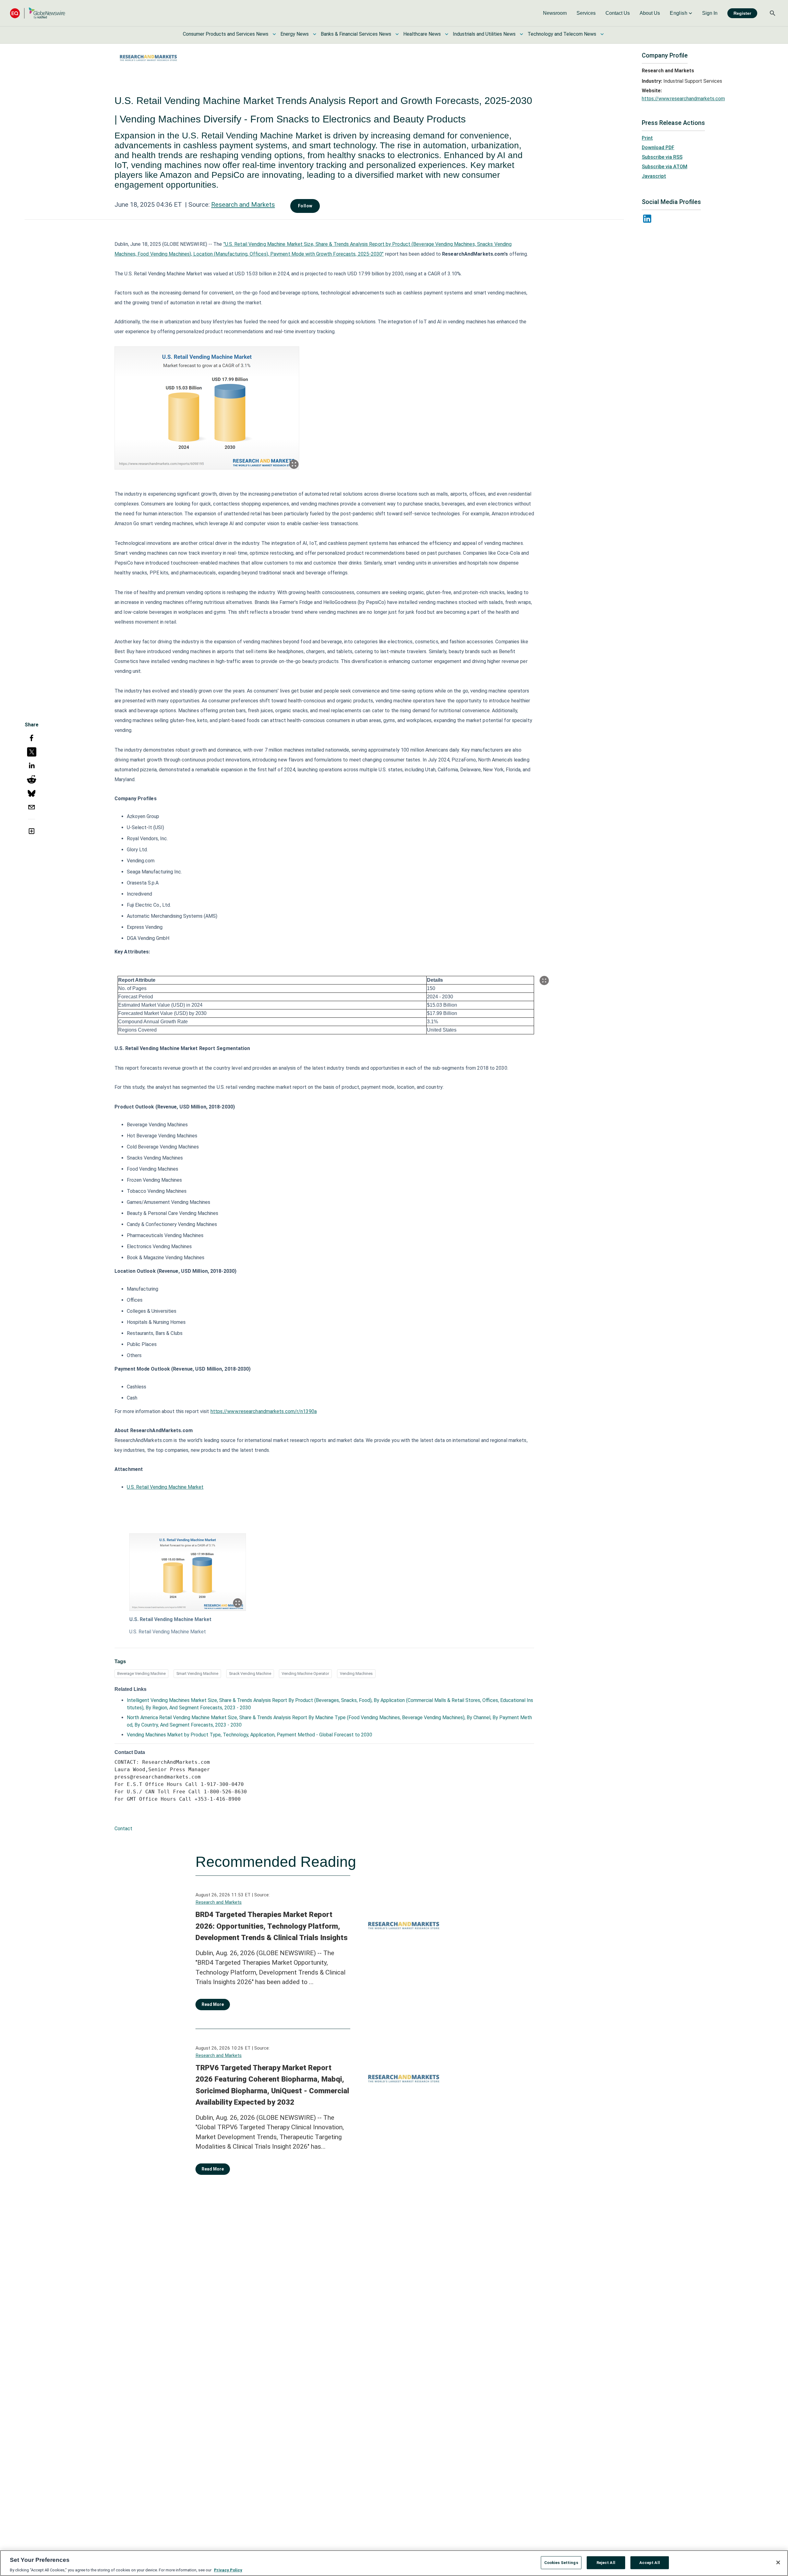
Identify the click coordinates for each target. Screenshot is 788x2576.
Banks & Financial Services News (356, 34)
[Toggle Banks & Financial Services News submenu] (397, 34)
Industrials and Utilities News (484, 34)
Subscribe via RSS (662, 157)
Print (647, 138)
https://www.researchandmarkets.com (683, 99)
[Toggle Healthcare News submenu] (447, 34)
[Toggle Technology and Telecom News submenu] (602, 34)
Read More (213, 2004)
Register (742, 13)
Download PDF (658, 148)
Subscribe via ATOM (665, 167)
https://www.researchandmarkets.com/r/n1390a (264, 1411)
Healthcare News (422, 34)
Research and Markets (243, 205)
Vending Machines (356, 1673)
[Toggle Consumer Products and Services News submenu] (274, 34)
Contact (123, 1829)
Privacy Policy (228, 2570)
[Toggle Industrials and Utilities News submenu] (521, 34)
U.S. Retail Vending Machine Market (165, 1487)
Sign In (710, 13)
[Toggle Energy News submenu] (315, 34)
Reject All (606, 2562)
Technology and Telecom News (562, 34)
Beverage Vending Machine (141, 1673)
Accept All (650, 2562)
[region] (394, 2563)
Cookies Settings (561, 2562)
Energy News (295, 34)
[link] (555, 13)
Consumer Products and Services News (226, 34)
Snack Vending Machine (250, 1673)
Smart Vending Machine (197, 1673)
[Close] (778, 2562)
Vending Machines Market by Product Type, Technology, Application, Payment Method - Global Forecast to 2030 (249, 1735)
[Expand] (294, 464)
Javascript (654, 176)
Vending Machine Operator (305, 1673)
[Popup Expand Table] (544, 980)
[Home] (38, 13)
